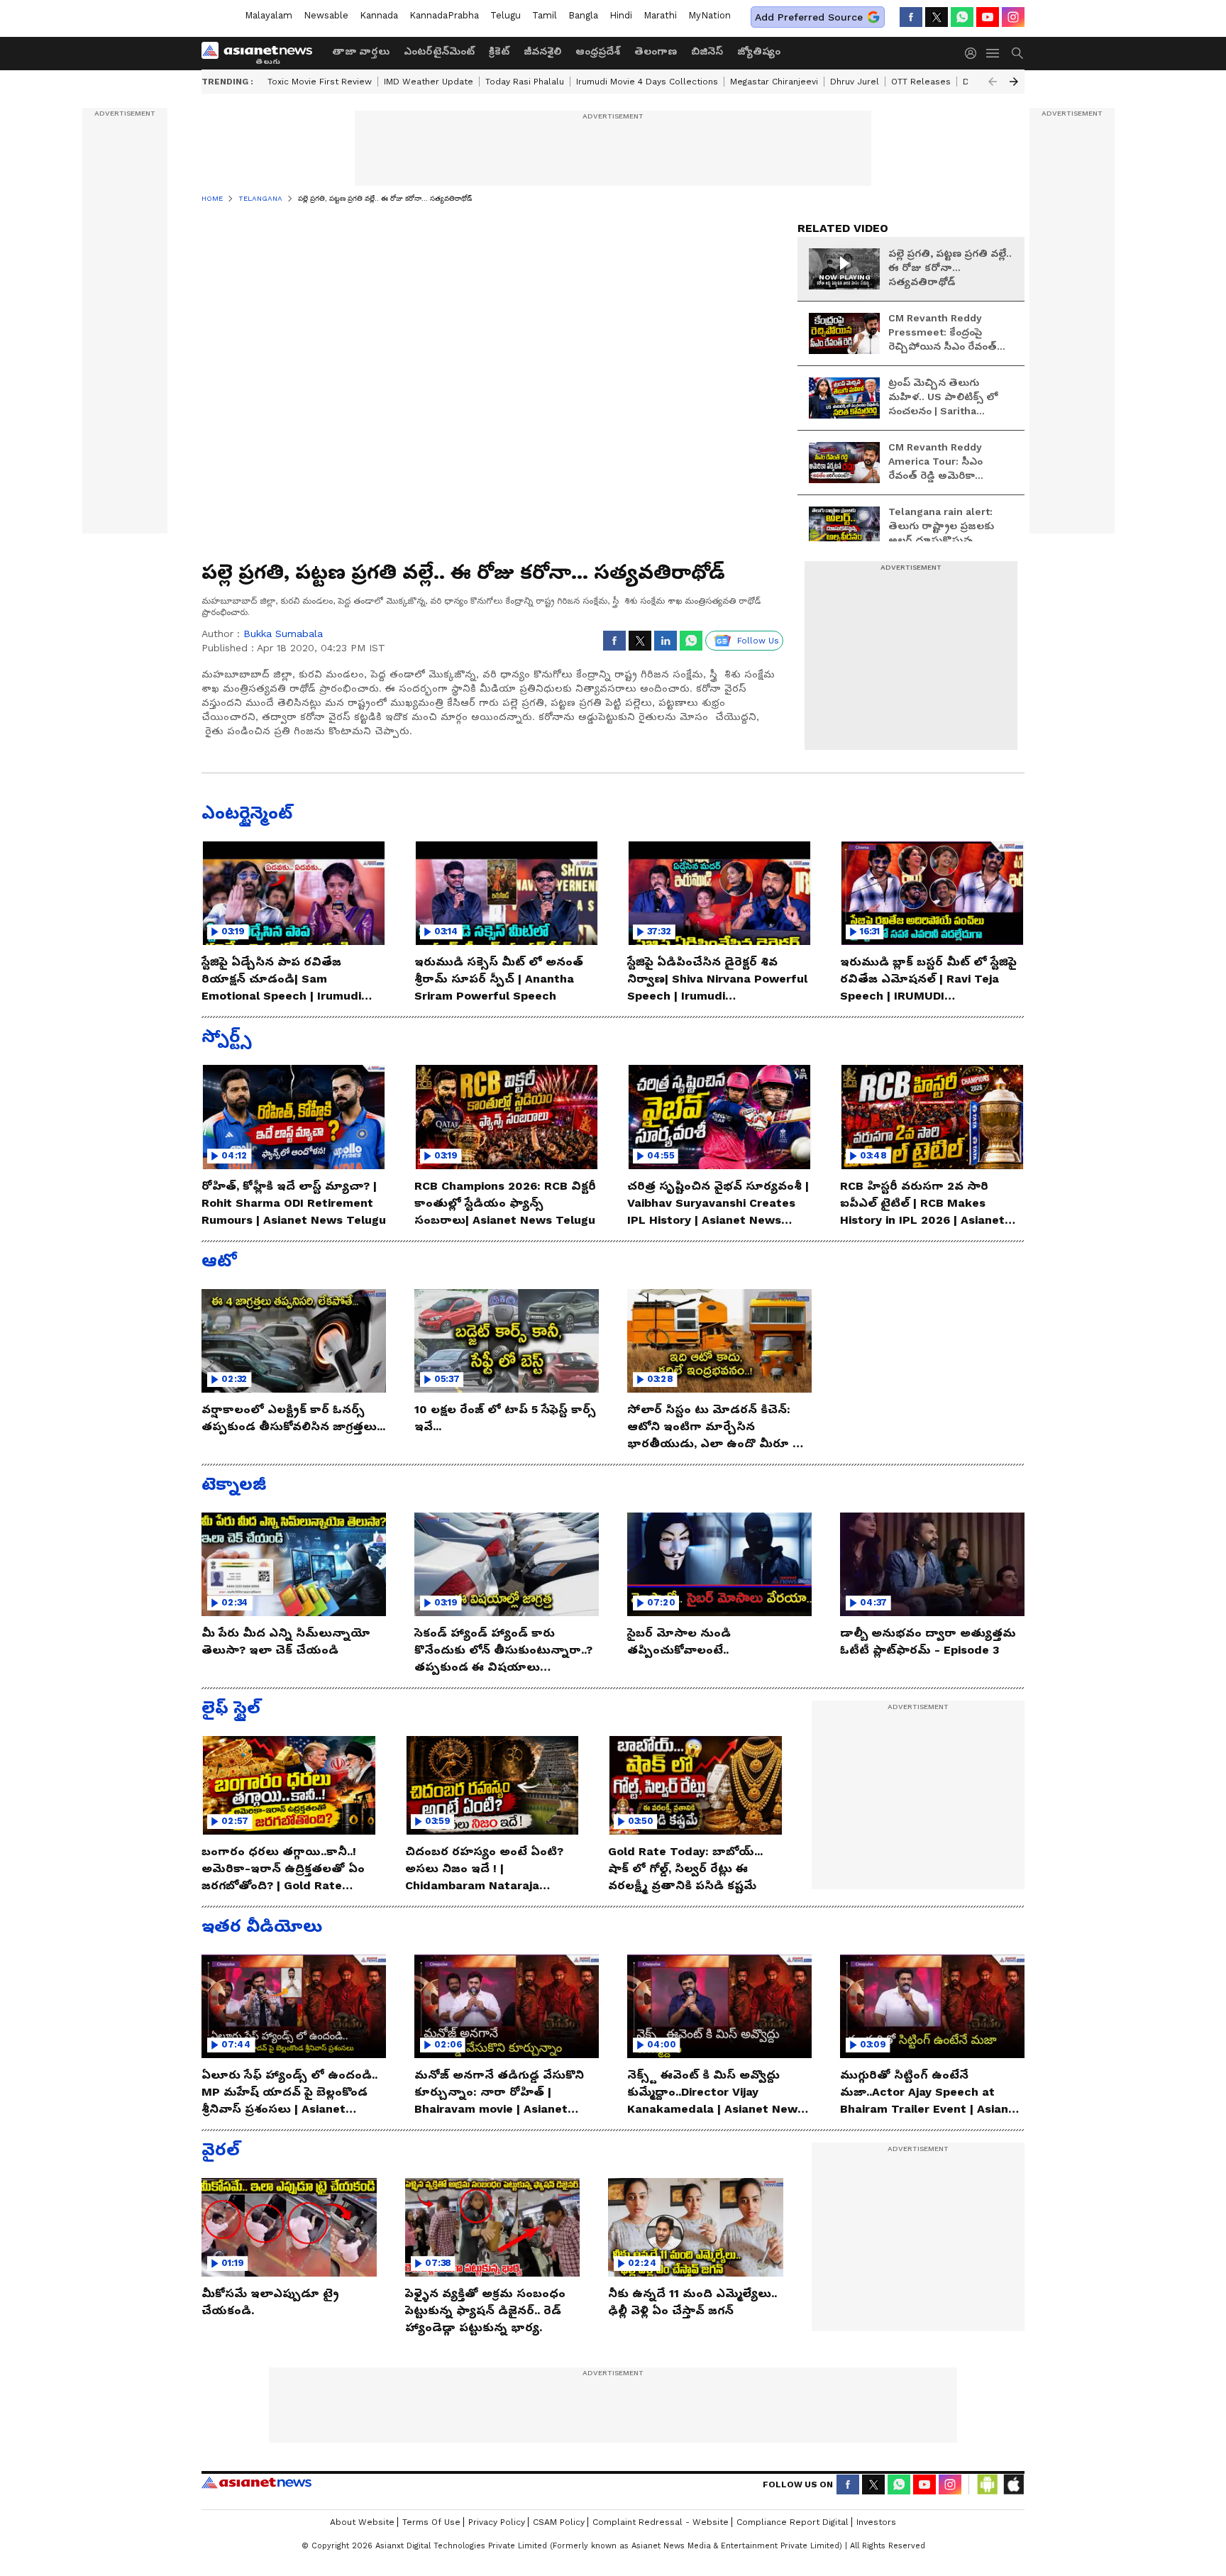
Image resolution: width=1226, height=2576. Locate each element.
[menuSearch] (1017, 53)
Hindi (621, 15)
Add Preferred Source (809, 17)
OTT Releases (921, 82)
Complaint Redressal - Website (661, 2522)
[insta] (1013, 17)
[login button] (974, 53)
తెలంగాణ (656, 51)
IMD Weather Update (429, 82)
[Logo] (262, 53)
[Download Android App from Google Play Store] (988, 2484)
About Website (362, 2522)
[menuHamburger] (993, 53)
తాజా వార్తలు (361, 51)
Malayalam (269, 15)
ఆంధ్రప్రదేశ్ (598, 51)
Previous (993, 82)
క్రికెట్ (499, 51)
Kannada (379, 15)
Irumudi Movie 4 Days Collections (647, 82)
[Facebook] (911, 17)
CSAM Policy (559, 2522)
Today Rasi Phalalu (525, 82)
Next (1014, 82)
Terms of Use (431, 2522)
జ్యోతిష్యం (759, 51)
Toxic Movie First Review (320, 82)
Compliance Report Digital (793, 2522)
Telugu (506, 15)
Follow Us (758, 641)
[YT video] (988, 17)
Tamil (545, 15)
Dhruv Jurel (855, 82)
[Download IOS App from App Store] (1013, 2484)
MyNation (709, 15)
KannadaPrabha (444, 15)
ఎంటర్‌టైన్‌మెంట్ (439, 51)
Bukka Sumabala (283, 634)
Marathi (660, 15)
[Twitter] (937, 17)
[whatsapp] (962, 17)
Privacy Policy (497, 2522)
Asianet (256, 2482)
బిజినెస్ (707, 51)
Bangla (583, 15)
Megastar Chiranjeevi (774, 82)
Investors (876, 2522)
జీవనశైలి (542, 51)
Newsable (326, 15)
